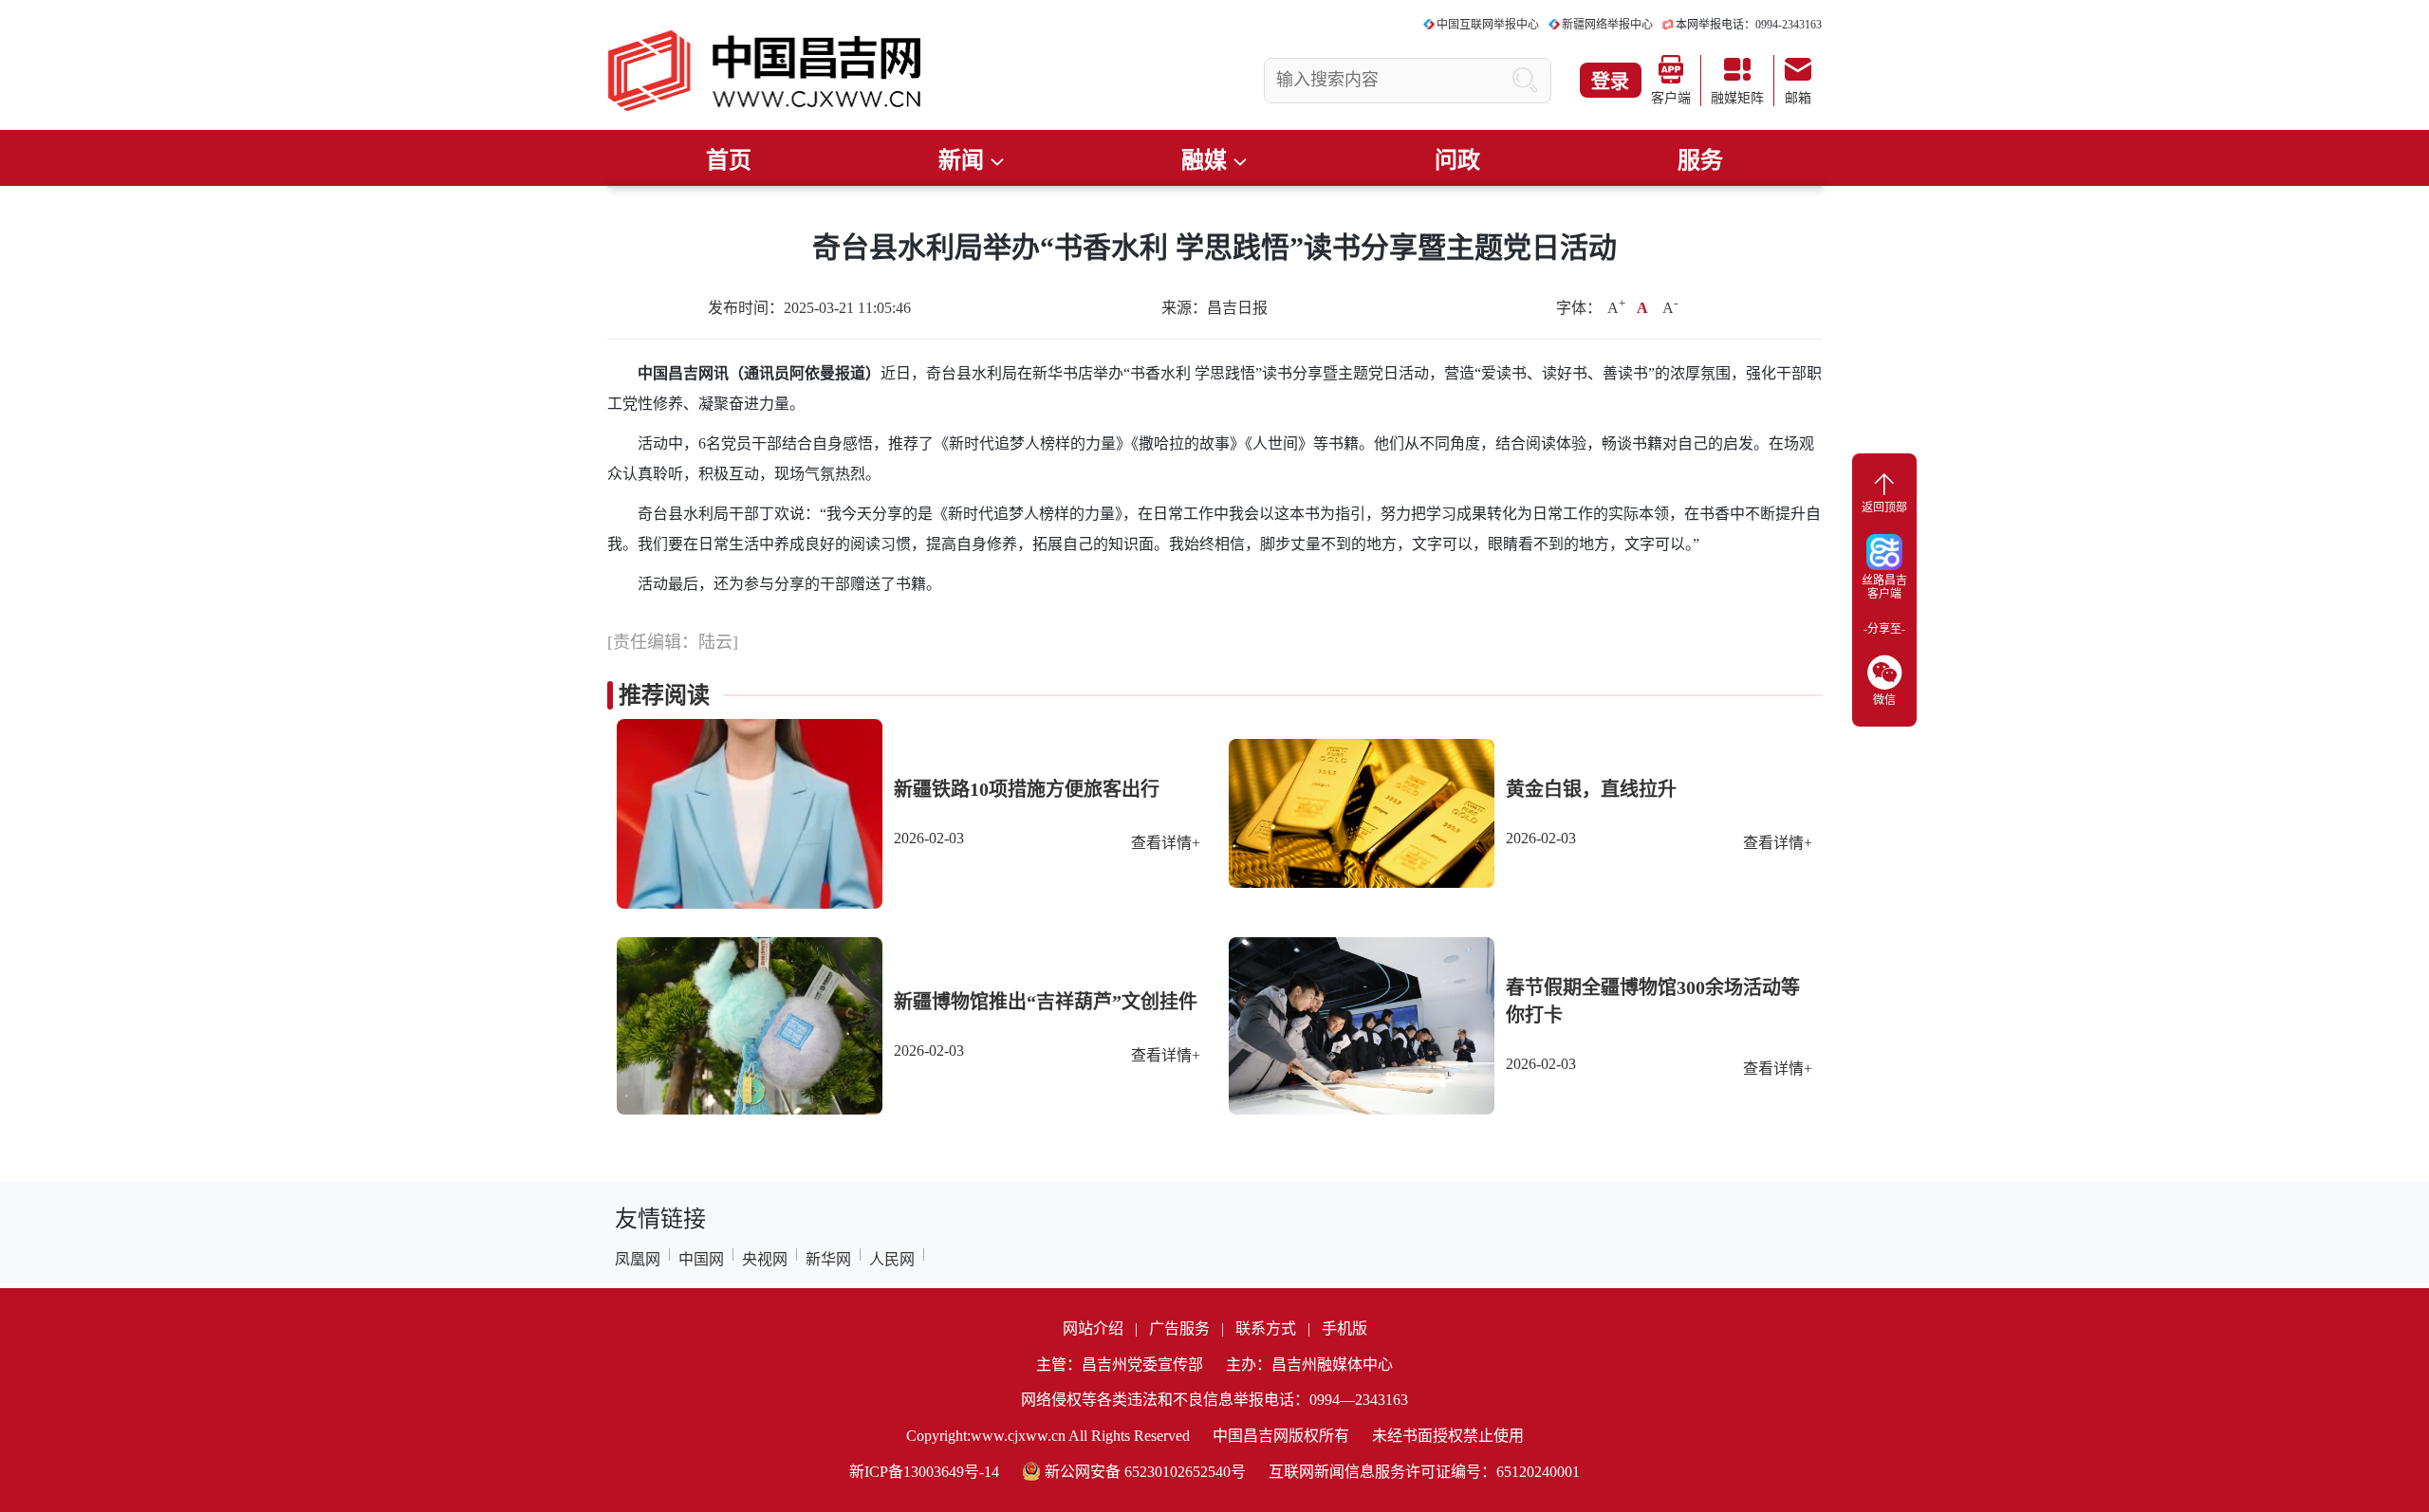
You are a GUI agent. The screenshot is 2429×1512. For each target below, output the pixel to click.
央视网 (765, 1259)
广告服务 (1179, 1328)
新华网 (828, 1259)
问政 (1457, 160)
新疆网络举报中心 (1607, 25)
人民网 (892, 1259)
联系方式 (1266, 1328)
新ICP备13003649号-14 (924, 1472)
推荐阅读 (664, 695)
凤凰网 (638, 1259)
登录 (1610, 82)
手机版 (1344, 1328)
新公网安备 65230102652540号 (1145, 1472)
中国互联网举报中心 (1488, 25)
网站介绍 (1093, 1328)
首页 (729, 160)
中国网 (701, 1259)
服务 (1700, 160)
